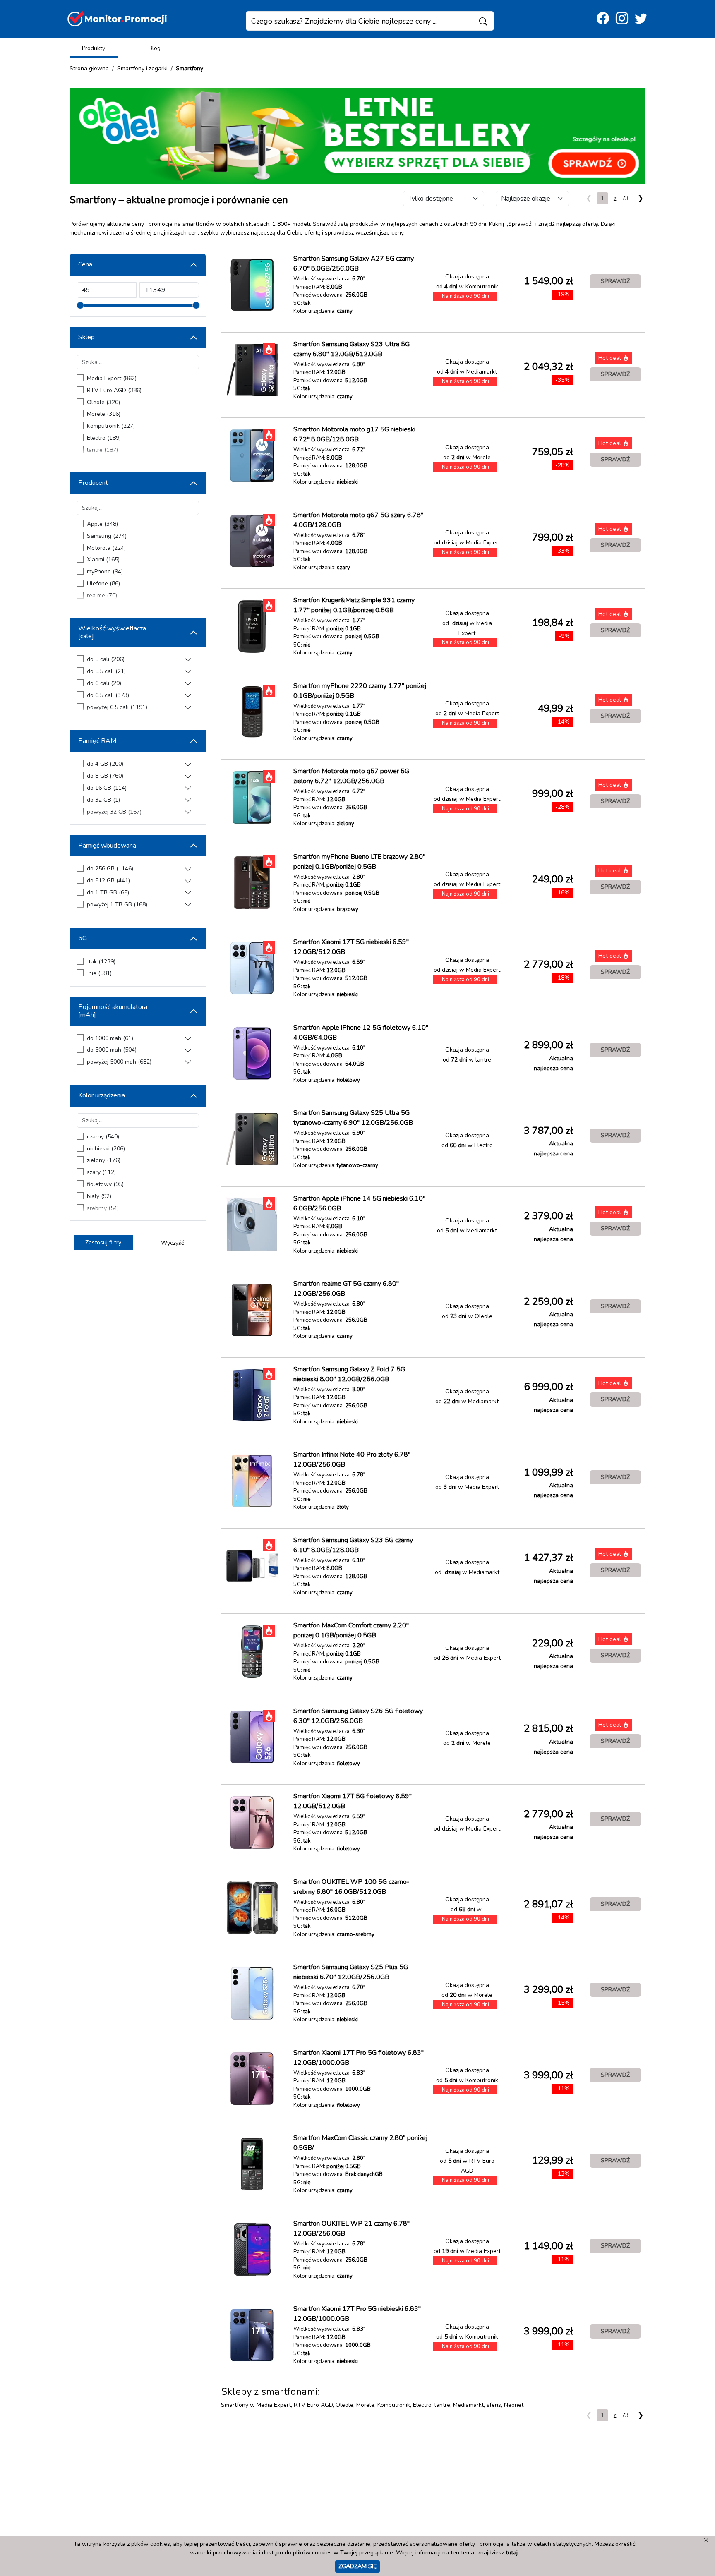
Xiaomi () (103, 560)
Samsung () (107, 536)
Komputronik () (111, 426)
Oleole (344, 2405)
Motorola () (106, 548)
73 (625, 198)
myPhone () (105, 572)
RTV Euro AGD (313, 2405)
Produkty (94, 48)
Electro (422, 2405)
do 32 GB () (103, 800)
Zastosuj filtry (103, 1242)
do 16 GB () (107, 788)
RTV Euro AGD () (114, 390)
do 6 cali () (104, 683)
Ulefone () (103, 583)
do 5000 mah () (112, 1050)
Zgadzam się (357, 2566)
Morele (365, 2405)
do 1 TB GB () (108, 893)
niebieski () (106, 1149)
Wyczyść (172, 1243)
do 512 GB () (108, 881)
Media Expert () (112, 378)
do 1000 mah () (110, 1038)
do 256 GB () (110, 869)
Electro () (104, 438)
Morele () (104, 414)
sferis (494, 2405)
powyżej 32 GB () (114, 812)
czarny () (103, 1137)
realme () (102, 595)
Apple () (102, 524)
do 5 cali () (106, 659)
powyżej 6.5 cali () (117, 707)
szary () (101, 1172)
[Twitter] (641, 19)
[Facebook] (603, 19)
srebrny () (103, 1208)
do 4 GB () (105, 764)
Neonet (514, 2405)
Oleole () (103, 402)
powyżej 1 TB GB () (117, 905)
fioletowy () (105, 1184)
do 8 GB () (105, 776)
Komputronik (394, 2405)
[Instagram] (622, 19)
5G (83, 938)
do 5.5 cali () (106, 671)
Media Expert (274, 2405)
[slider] (80, 305)
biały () (99, 1196)
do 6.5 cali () (108, 695)
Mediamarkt (468, 2405)
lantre (442, 2405)
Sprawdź (615, 281)
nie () (99, 973)
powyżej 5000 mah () (119, 1062)
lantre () (102, 450)
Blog (155, 48)
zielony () (104, 1160)
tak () (101, 962)
